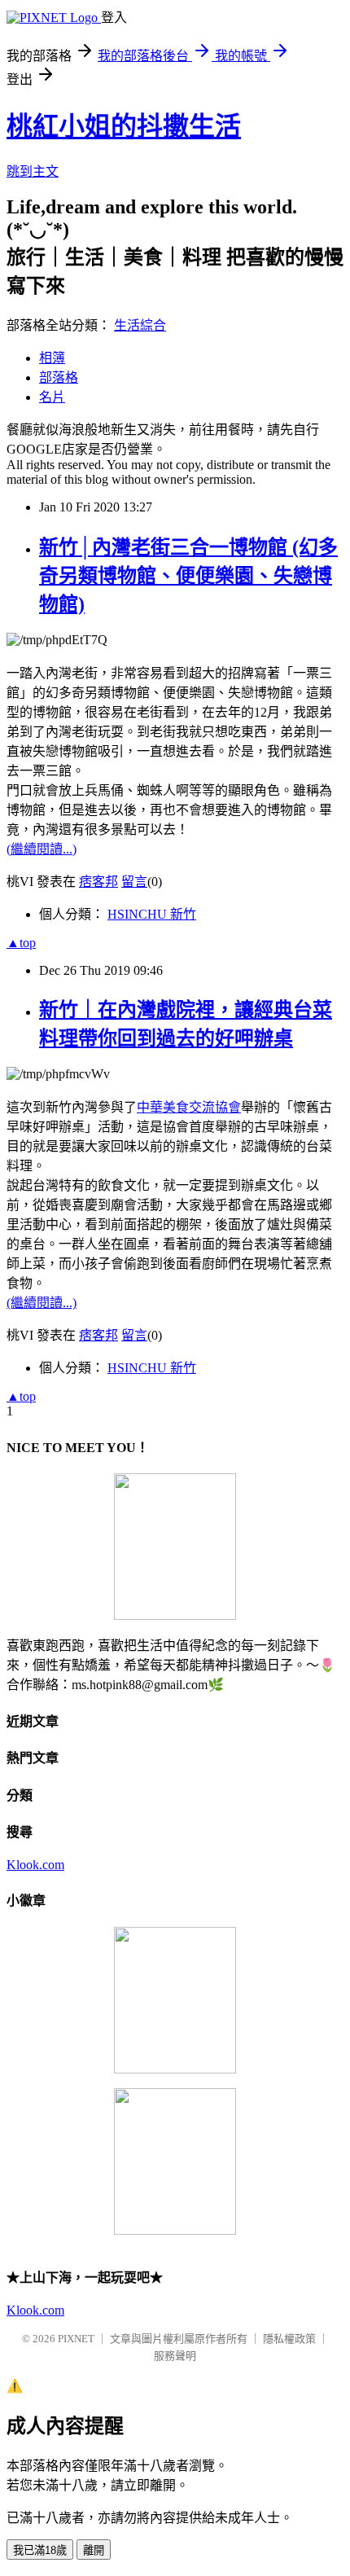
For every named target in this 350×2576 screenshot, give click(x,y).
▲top (21, 943)
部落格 (59, 377)
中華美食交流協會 (189, 1107)
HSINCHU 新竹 (152, 914)
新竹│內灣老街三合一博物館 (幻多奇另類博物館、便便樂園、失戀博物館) (188, 576)
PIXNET (76, 2339)
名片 (52, 397)
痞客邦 (98, 882)
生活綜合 (140, 325)
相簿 (52, 358)
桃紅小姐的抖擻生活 (124, 126)
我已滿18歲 (40, 2550)
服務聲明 (175, 2356)
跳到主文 (33, 171)
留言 (134, 882)
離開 (94, 2550)
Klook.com (35, 1865)
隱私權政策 (289, 2339)
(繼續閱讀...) (42, 849)
